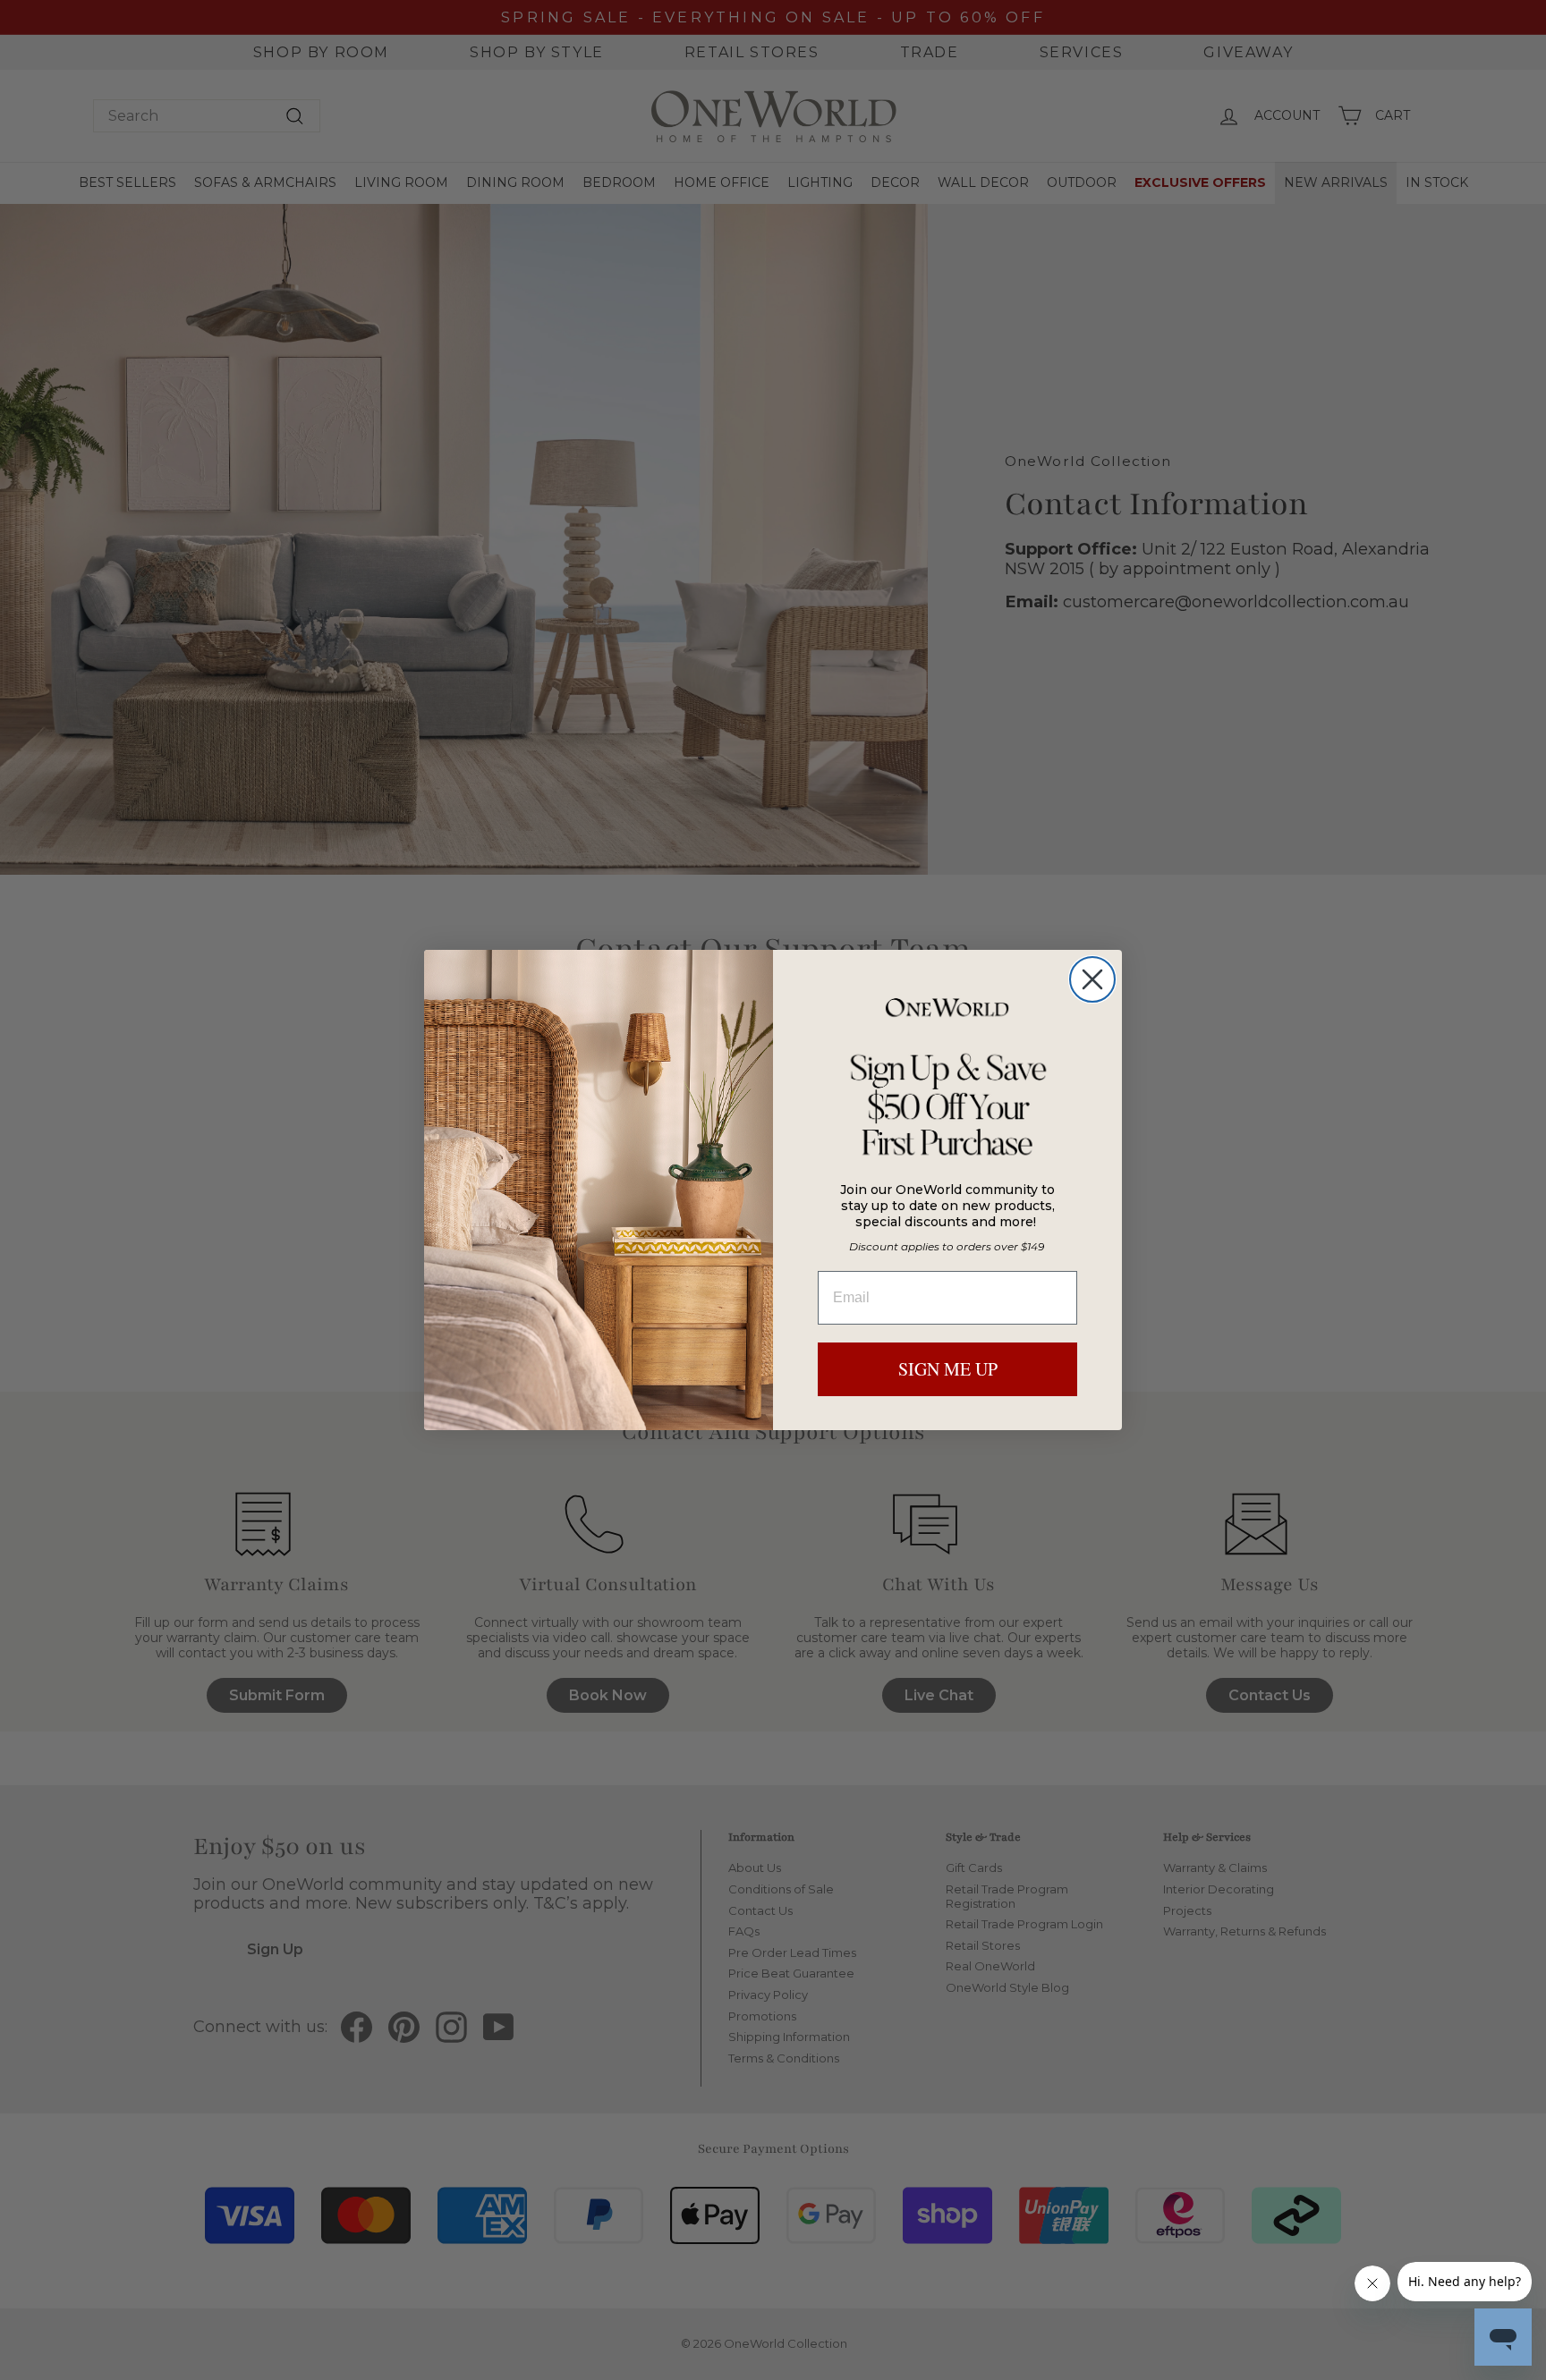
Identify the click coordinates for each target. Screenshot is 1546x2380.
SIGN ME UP (948, 1369)
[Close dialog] (1092, 979)
